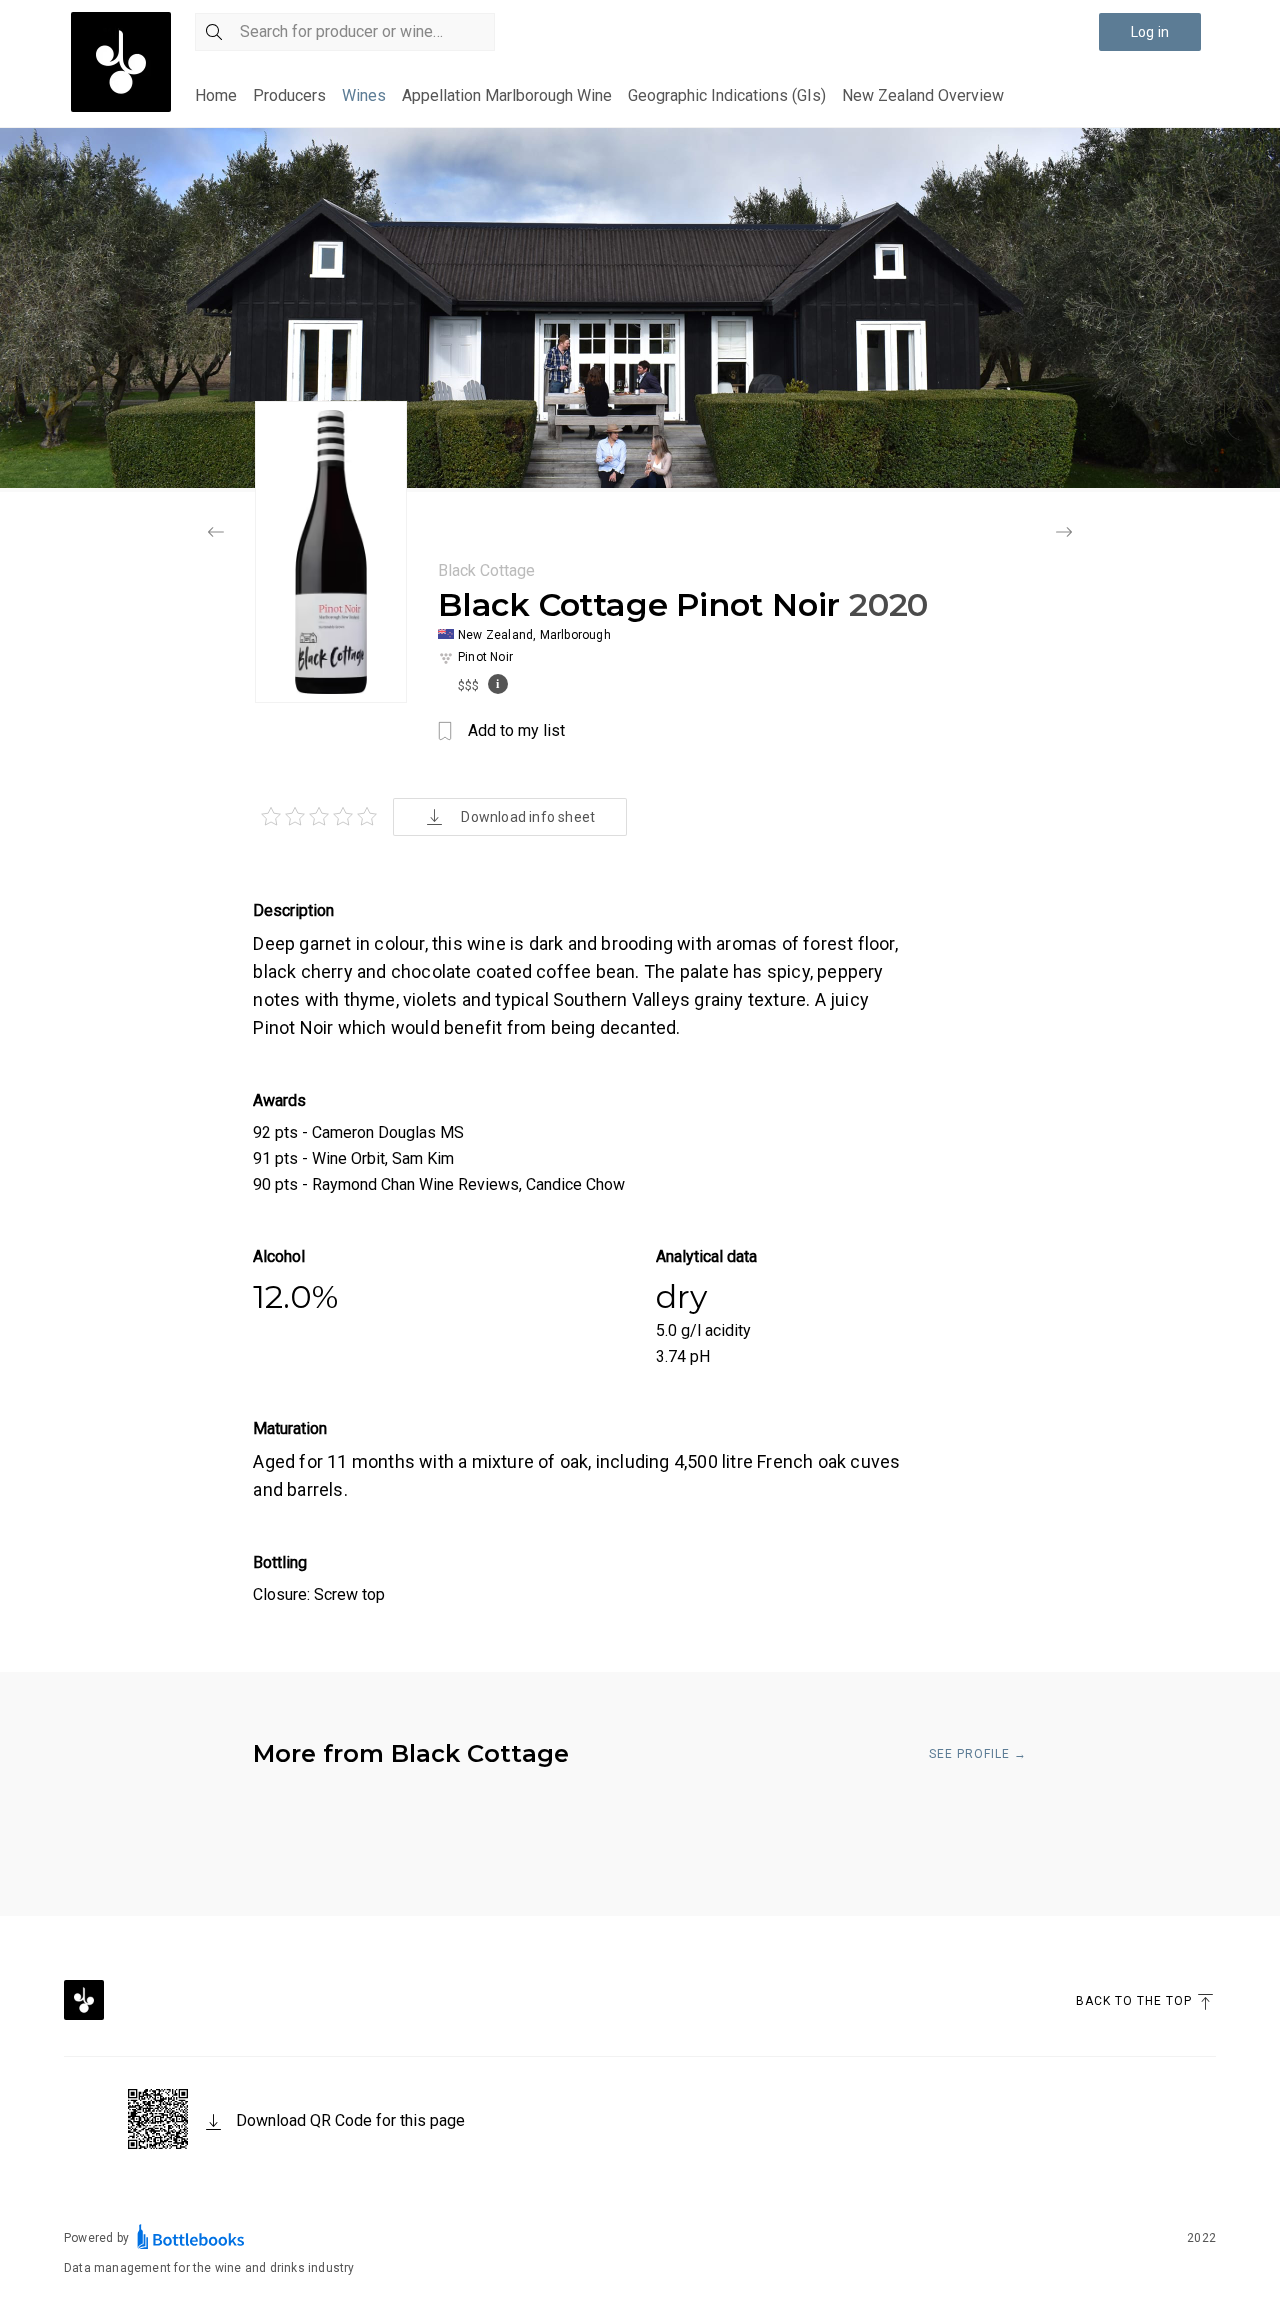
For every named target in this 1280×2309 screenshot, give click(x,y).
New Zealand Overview (923, 95)
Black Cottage (486, 570)
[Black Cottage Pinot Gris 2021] (1064, 534)
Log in (1150, 32)
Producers (289, 95)
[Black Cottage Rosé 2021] (216, 534)
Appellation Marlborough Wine (507, 95)
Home (216, 95)
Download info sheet (528, 817)
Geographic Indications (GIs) (727, 95)
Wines (364, 95)
